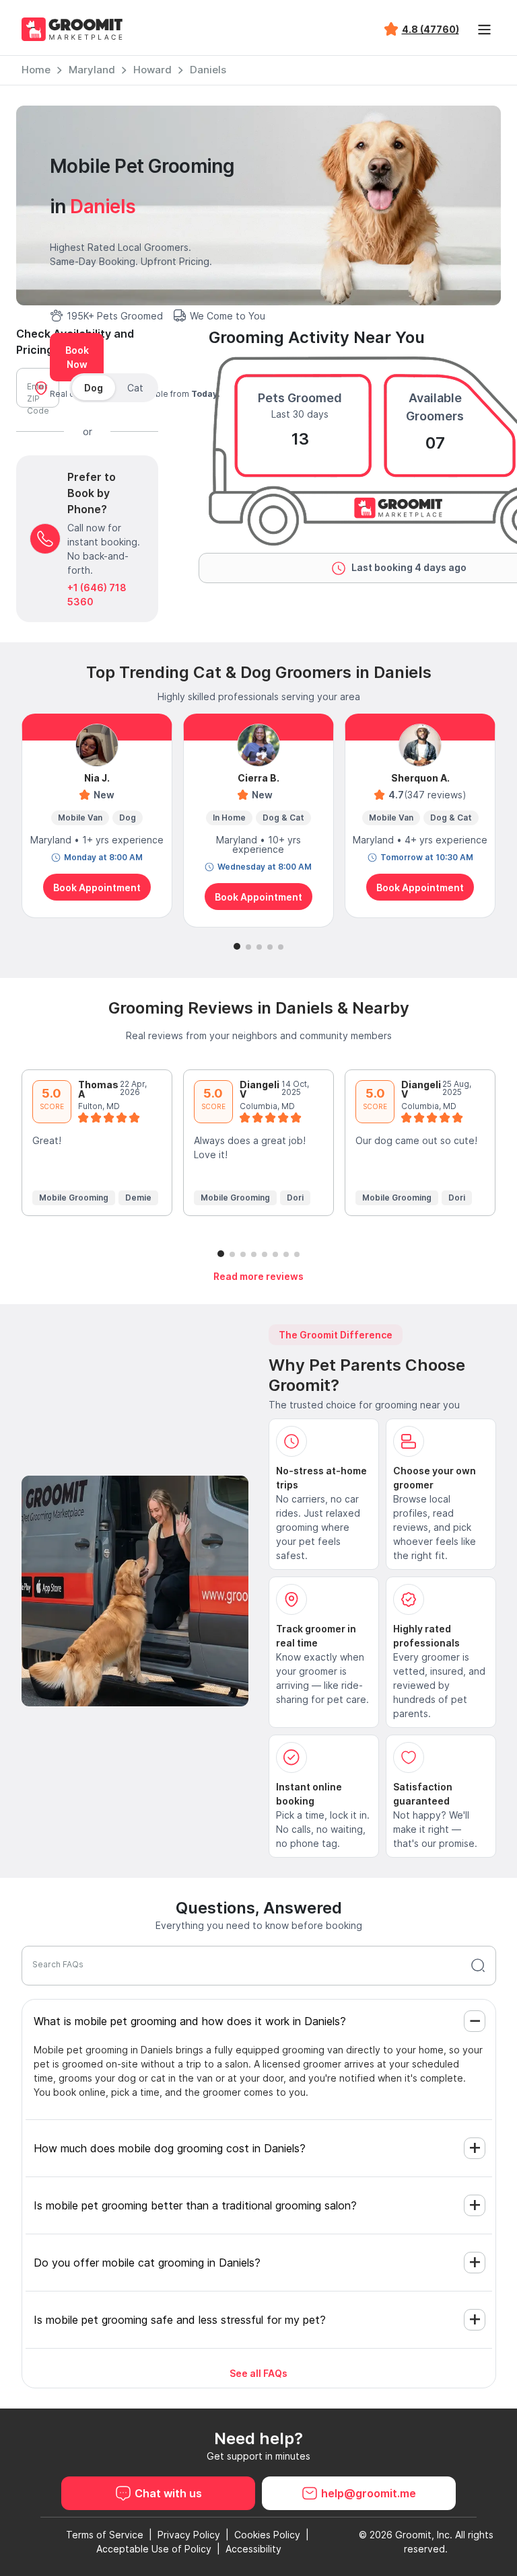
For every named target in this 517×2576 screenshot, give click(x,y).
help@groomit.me (369, 2493)
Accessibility (253, 2549)
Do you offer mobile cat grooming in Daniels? (147, 2263)
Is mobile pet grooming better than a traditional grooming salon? (195, 2205)
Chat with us (168, 2493)
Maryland (92, 70)
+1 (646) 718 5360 (97, 595)
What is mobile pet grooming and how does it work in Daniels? (190, 2021)
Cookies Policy (267, 2535)
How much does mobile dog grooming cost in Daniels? (170, 2148)
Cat (135, 388)
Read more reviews (258, 1276)
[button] (237, 946)
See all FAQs (258, 2373)
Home (36, 70)
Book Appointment (97, 887)
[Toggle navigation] (485, 30)
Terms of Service (105, 2535)
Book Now (77, 357)
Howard (152, 70)
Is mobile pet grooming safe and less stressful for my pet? (180, 2320)
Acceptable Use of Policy (154, 2549)
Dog (94, 388)
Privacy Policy (189, 2535)
